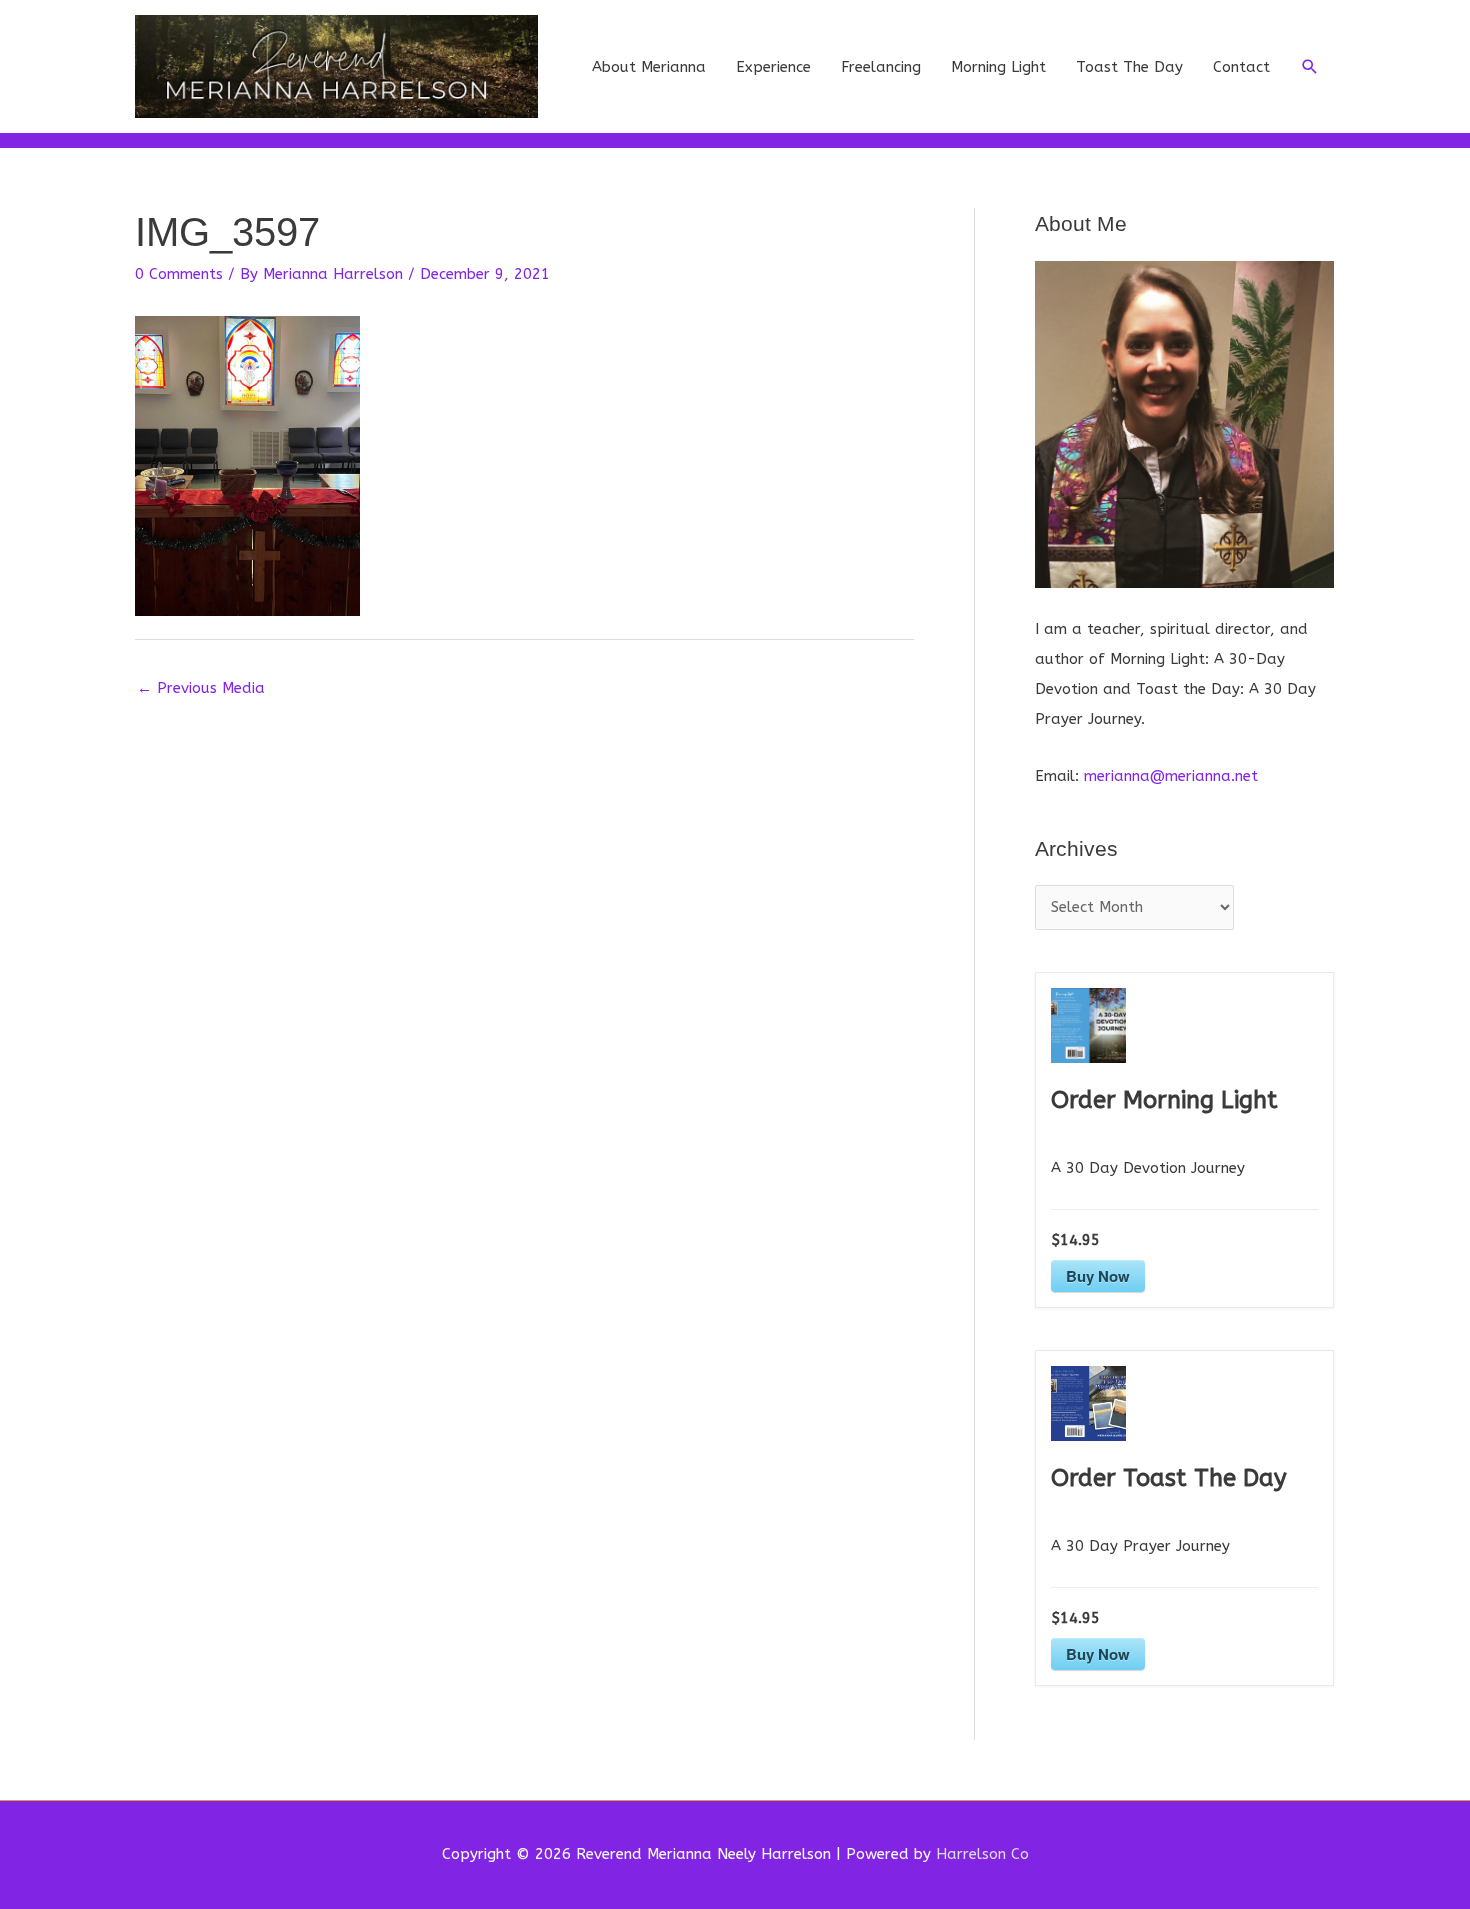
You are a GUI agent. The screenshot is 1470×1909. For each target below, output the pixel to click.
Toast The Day (1129, 67)
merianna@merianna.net (1171, 776)
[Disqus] (524, 958)
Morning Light (998, 67)
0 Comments (179, 274)
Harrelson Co (982, 1854)
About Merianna (649, 67)
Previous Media (201, 688)
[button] (1310, 67)
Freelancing (881, 67)
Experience (773, 67)
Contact (1241, 67)
